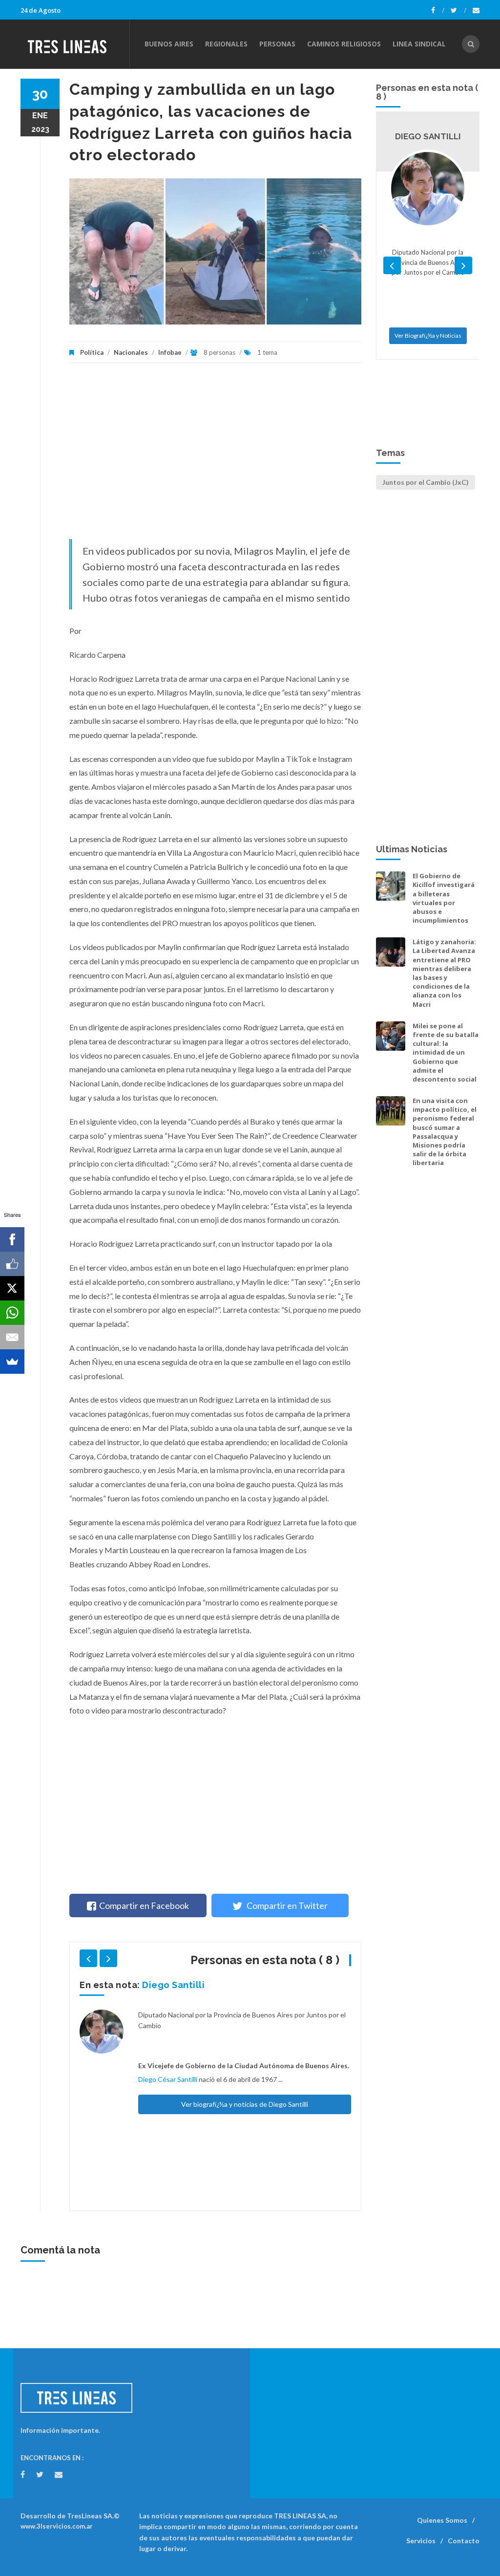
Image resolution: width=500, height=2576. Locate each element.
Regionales (226, 44)
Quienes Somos (442, 2520)
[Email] (12, 1337)
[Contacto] (476, 10)
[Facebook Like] (12, 1264)
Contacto (464, 2541)
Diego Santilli (173, 1985)
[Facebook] (438, 10)
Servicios (421, 2541)
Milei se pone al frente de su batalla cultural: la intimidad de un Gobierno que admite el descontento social (446, 1052)
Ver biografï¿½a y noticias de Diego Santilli (245, 2104)
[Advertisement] (215, 456)
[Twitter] (458, 10)
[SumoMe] (12, 1362)
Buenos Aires (169, 44)
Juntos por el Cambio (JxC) (426, 482)
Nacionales (131, 352)
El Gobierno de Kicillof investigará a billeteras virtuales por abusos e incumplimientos (444, 898)
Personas (277, 44)
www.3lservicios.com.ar (57, 2526)
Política (92, 352)
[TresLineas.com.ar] (75, 44)
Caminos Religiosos (344, 44)
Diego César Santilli (168, 2079)
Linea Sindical (419, 44)
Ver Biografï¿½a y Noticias (428, 336)
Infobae (170, 352)
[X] (12, 1288)
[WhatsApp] (12, 1313)
